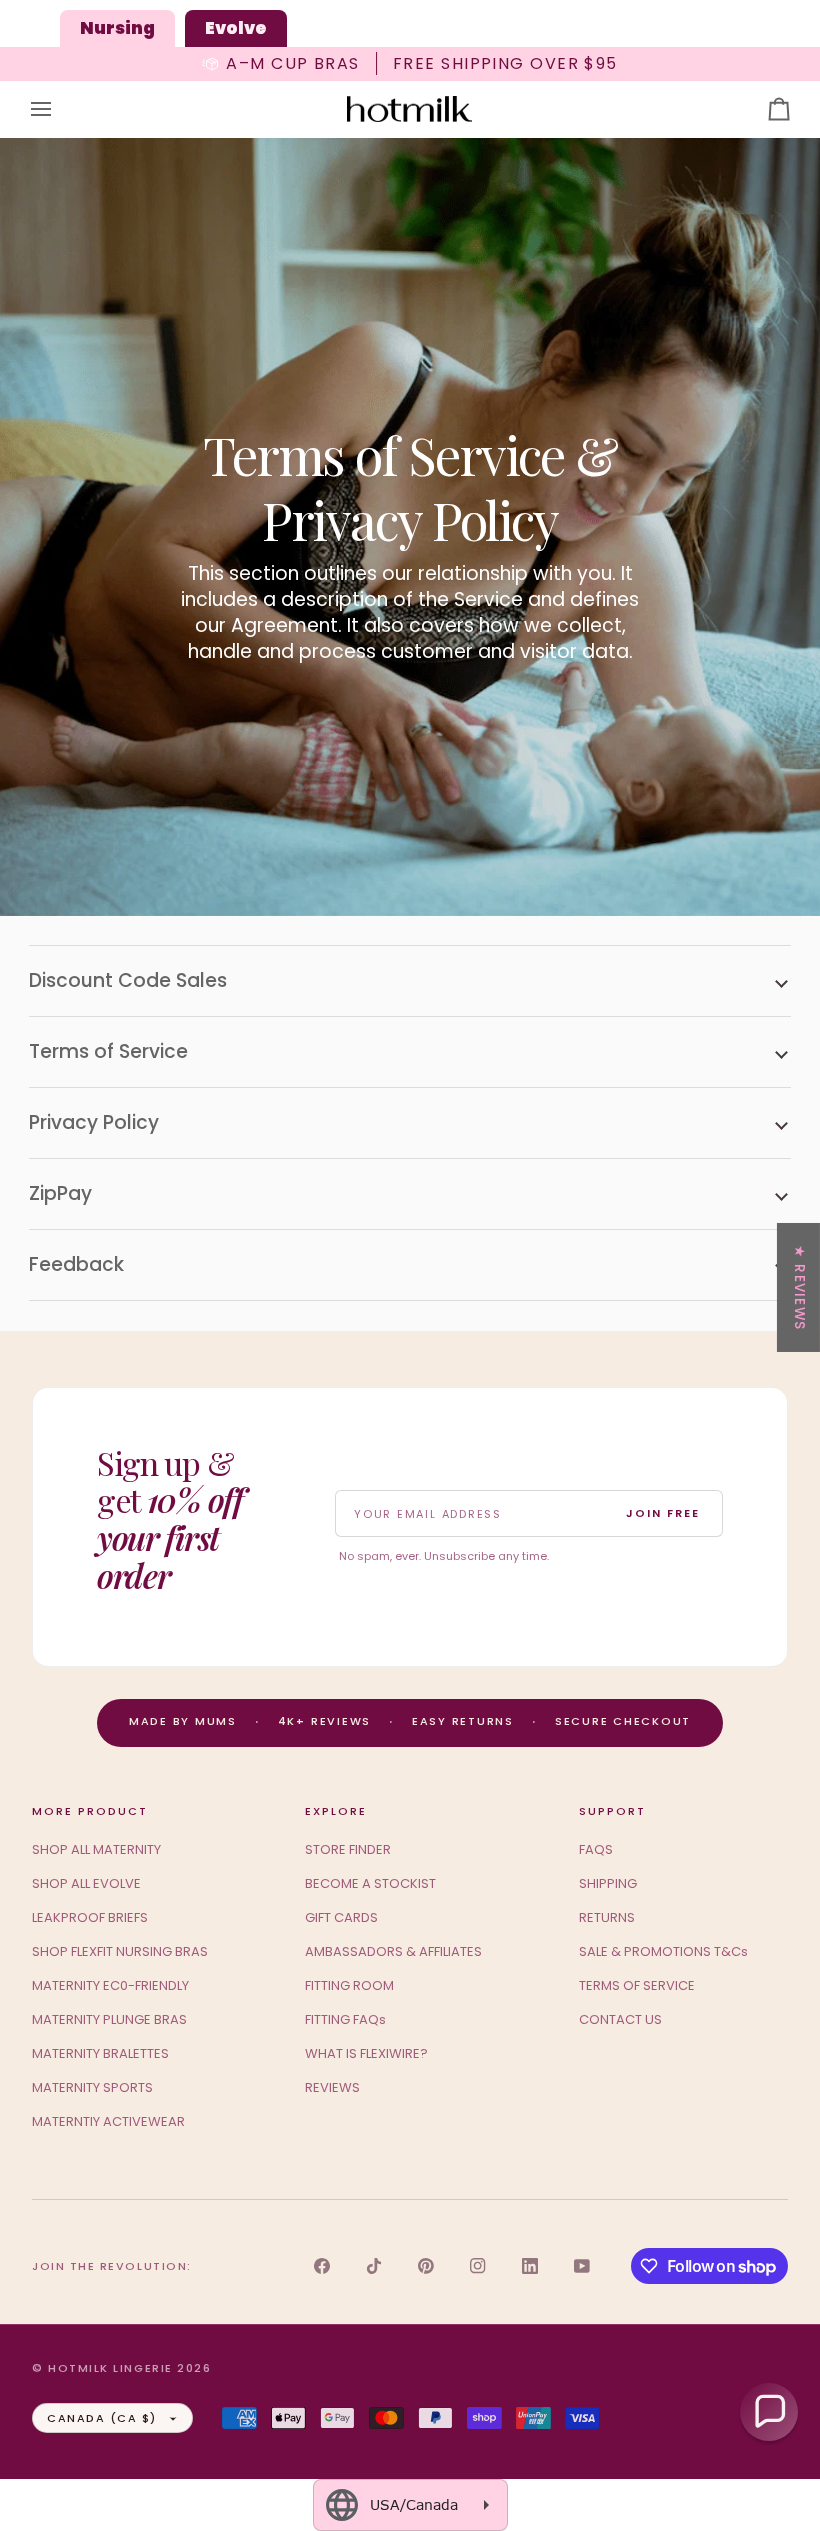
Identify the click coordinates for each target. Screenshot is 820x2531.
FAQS (596, 1849)
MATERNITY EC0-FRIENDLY (110, 1985)
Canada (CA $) (102, 2418)
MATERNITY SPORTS (92, 2087)
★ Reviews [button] (799, 1286)
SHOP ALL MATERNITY (96, 1849)
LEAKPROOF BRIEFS (90, 1917)
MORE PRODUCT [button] (90, 1811)
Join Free (663, 1513)
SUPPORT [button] (612, 1811)
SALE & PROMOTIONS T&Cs (663, 1951)
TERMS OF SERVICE (637, 1985)
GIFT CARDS (341, 1917)
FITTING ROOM (349, 1985)
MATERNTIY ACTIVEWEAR (108, 2121)
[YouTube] (582, 2266)
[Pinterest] (426, 2266)
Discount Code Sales (128, 980)
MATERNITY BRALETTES (100, 2053)
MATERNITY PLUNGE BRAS (109, 2019)
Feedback (76, 1264)
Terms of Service (108, 1051)
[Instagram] (478, 2266)
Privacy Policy (94, 1122)
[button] (769, 2412)
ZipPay (60, 1193)
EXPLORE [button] (336, 1811)
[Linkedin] (530, 2266)
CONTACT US (620, 2019)
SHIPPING (608, 1883)
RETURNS (607, 1917)
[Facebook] (322, 2266)
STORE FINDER (348, 1849)
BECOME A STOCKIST (370, 1883)
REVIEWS (332, 2087)
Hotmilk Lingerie (110, 2368)
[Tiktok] (374, 2266)
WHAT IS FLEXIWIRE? (366, 2053)
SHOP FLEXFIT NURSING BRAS (120, 1951)
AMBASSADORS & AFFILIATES (393, 1951)
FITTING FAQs (345, 2019)
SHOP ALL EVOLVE (86, 1883)
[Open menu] (59, 109)
